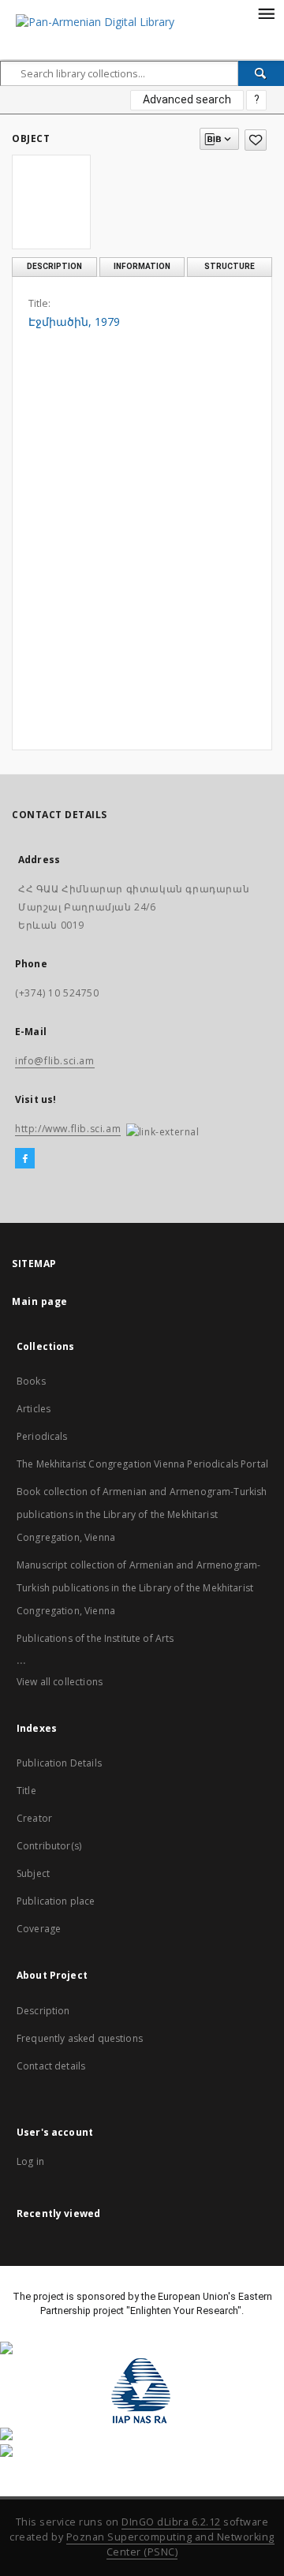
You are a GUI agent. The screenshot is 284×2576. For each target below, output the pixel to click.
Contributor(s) (49, 1846)
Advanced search (187, 99)
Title (26, 1791)
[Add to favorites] (256, 140)
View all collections (60, 1682)
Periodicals (42, 1436)
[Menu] (266, 13)
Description (43, 2011)
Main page (40, 1301)
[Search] (261, 73)
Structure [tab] (230, 266)
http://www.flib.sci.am (68, 1129)
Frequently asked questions (80, 2038)
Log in (30, 2161)
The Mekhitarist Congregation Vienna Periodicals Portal (142, 1464)
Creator (34, 1818)
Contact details (51, 2066)
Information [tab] (142, 266)
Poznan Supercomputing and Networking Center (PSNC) (170, 2544)
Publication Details (59, 1763)
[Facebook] (25, 1159)
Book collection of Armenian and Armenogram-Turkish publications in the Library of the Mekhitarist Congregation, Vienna (142, 1514)
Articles (34, 1409)
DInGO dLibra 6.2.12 (171, 2522)
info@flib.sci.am (55, 1061)
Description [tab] (54, 266)
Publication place (56, 1901)
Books (31, 1381)
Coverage (39, 1929)
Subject (33, 1873)
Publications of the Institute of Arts (95, 1638)
